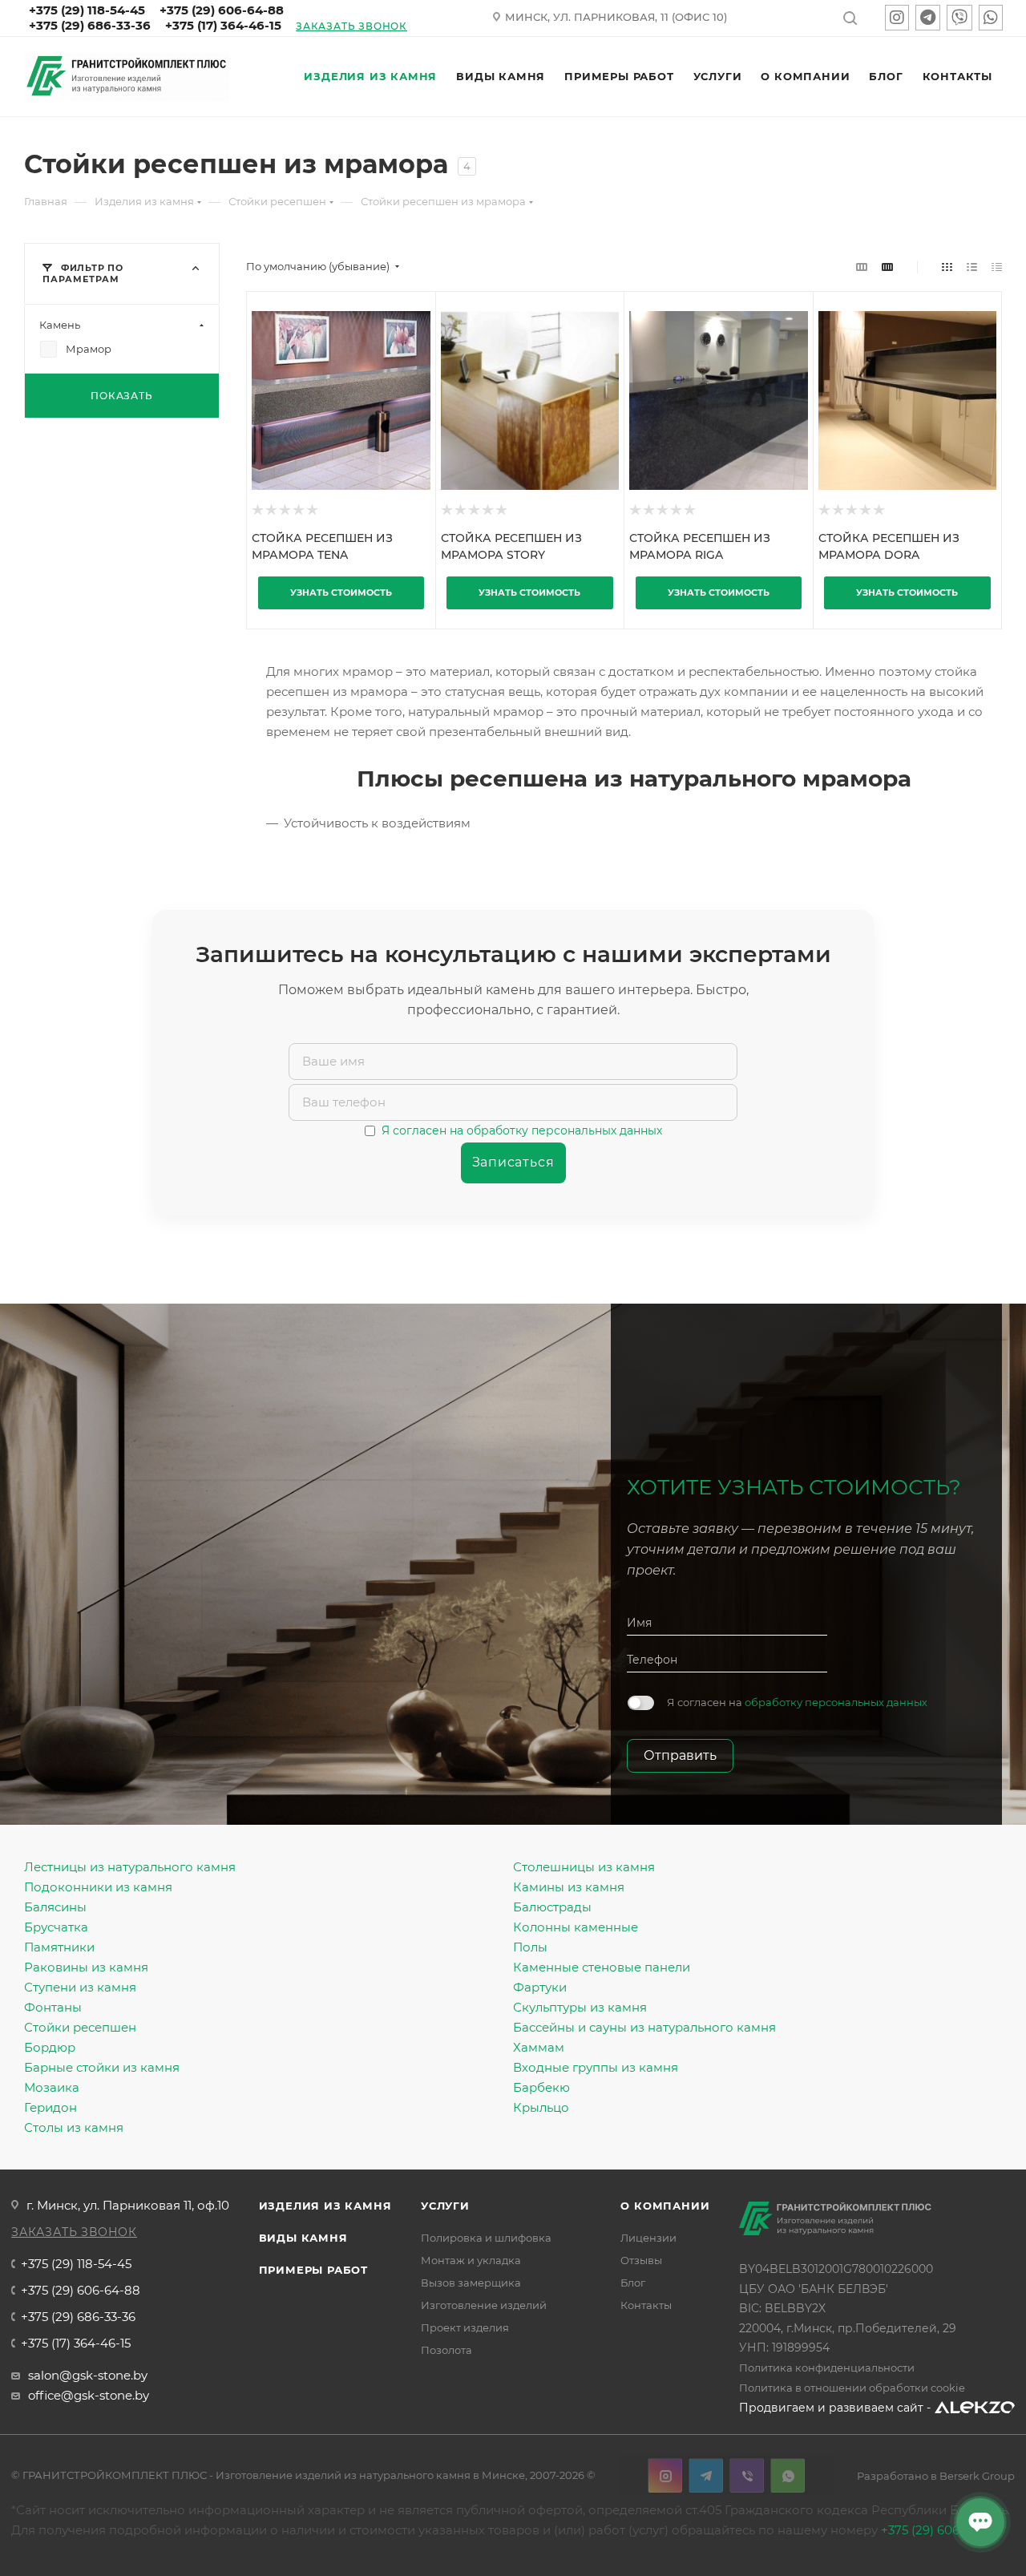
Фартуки (540, 1987)
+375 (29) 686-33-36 (90, 25)
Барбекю (541, 2087)
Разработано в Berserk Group (936, 2476)
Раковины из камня (86, 1967)
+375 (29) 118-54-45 (76, 2264)
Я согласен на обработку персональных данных (522, 1130)
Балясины (55, 1907)
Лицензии (648, 2238)
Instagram (665, 2475)
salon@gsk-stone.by (88, 2375)
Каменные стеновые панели (602, 1967)
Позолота (446, 2350)
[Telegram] (928, 19)
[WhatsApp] (991, 19)
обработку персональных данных (836, 1702)
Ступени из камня (80, 1987)
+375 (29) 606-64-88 (81, 2290)
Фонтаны (53, 2007)
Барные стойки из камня (102, 2067)
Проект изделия (465, 2327)
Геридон (50, 2107)
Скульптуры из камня (580, 2007)
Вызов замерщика (471, 2283)
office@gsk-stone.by (89, 2395)
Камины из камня (569, 1887)
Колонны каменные (576, 1927)
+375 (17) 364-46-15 (223, 25)
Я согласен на (797, 1702)
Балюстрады (552, 1907)
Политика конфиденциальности (827, 2368)
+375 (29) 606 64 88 (939, 2530)
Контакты (646, 2305)
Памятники (59, 1947)
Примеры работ (313, 2270)
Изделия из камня (325, 2206)
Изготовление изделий (484, 2305)
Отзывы (641, 2260)
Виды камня (303, 2238)
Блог (633, 2283)
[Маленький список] (862, 267)
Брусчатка (56, 1927)
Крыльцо (541, 2107)
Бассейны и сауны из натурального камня (644, 2027)
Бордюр (50, 2047)
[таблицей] (997, 267)
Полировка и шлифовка (486, 2238)
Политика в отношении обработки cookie (852, 2388)
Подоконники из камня (98, 1887)
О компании (665, 2206)
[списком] (972, 267)
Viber (747, 2475)
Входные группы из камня (596, 2067)
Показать (121, 396)
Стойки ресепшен (80, 2027)
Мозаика (52, 2087)
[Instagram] (897, 19)
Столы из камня (74, 2127)
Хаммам (539, 2047)
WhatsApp (788, 2475)
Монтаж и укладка (471, 2260)
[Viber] (959, 19)
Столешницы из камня (584, 1867)
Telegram (706, 2475)
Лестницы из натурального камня (130, 1867)
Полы (530, 1947)
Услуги (445, 2206)
